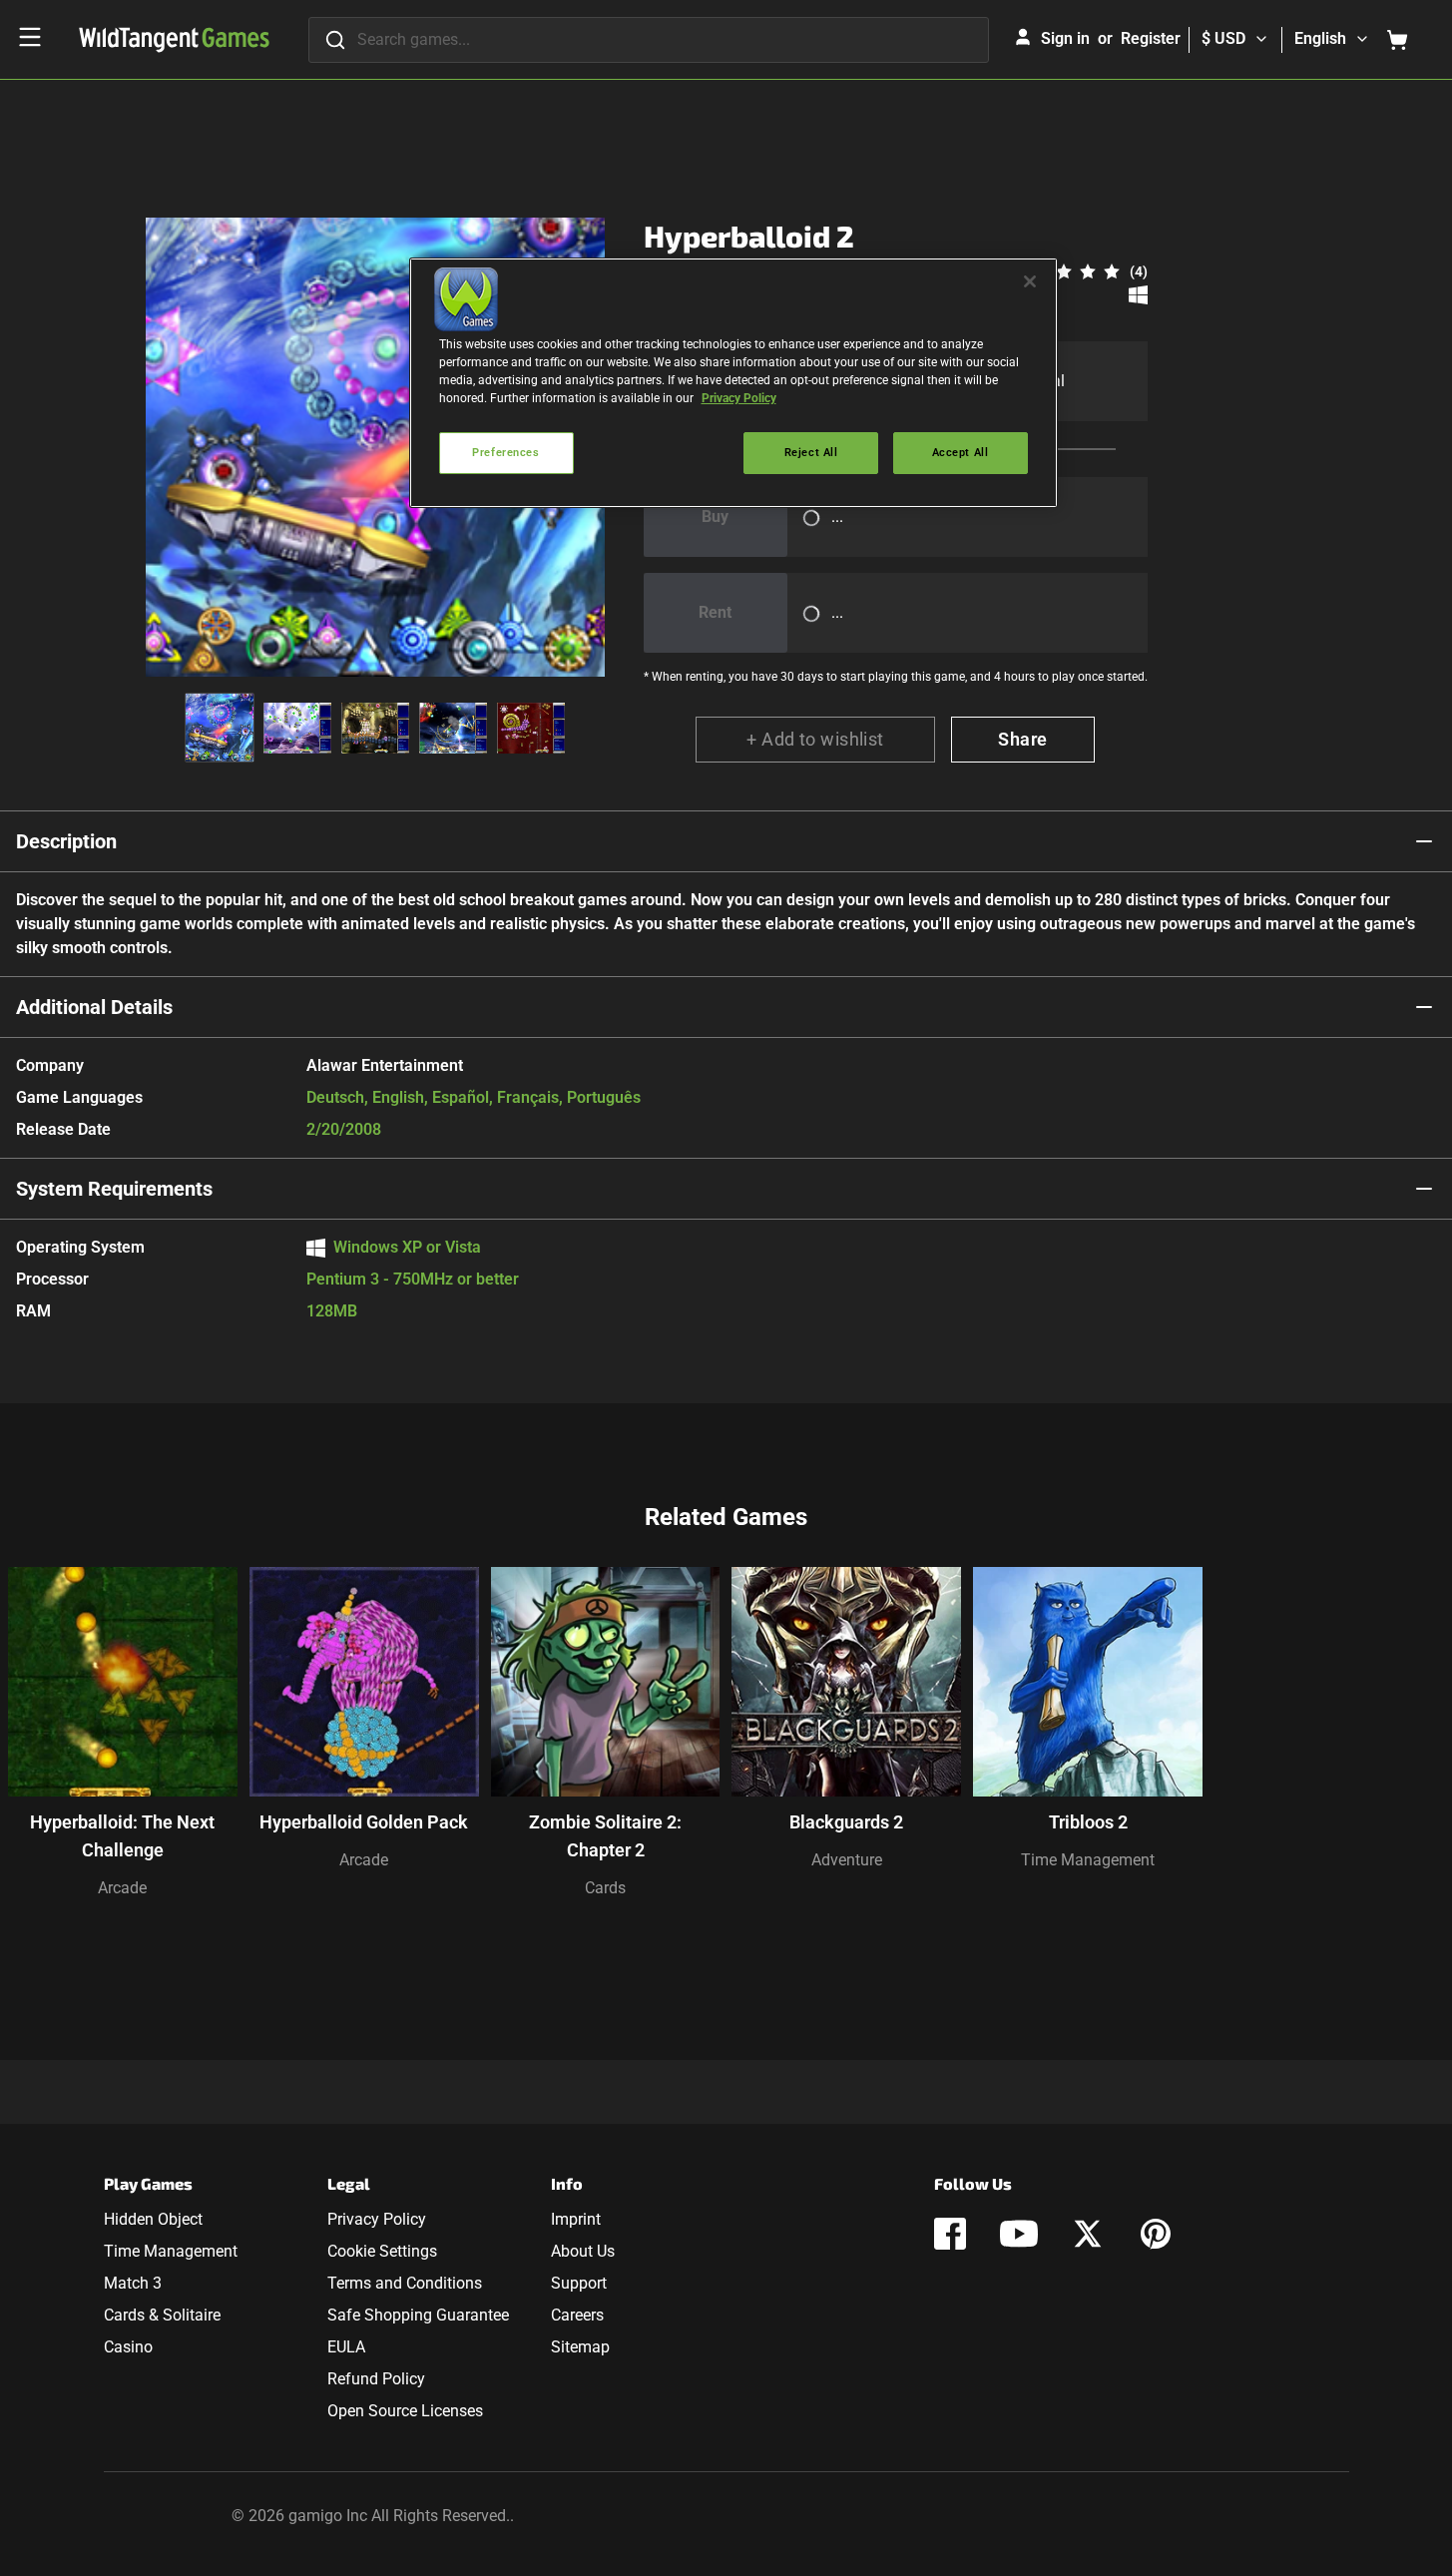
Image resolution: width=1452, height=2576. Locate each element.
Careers (577, 2315)
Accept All (961, 452)
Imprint (576, 2219)
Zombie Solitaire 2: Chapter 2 (605, 1836)
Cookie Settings (382, 2251)
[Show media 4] (453, 728)
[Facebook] (950, 2234)
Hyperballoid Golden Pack (364, 1822)
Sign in (1065, 38)
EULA (346, 2347)
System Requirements (114, 1189)
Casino (128, 2347)
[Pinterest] (1156, 2234)
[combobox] (649, 40)
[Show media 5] (531, 728)
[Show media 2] (297, 728)
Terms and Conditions (405, 2283)
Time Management (1088, 1860)
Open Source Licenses (405, 2411)
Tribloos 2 (1088, 1822)
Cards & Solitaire (162, 2315)
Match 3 (133, 2283)
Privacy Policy (377, 2219)
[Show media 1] (220, 728)
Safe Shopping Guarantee (418, 2315)
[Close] (1030, 281)
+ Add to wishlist (815, 739)
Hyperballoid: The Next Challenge (122, 1836)
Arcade (122, 1888)
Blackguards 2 (846, 1822)
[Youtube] (1019, 2234)
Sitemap (580, 2347)
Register (1151, 38)
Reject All (811, 452)
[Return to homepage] (174, 40)
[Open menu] (30, 37)
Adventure (847, 1860)
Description (66, 841)
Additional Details (94, 1007)
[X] (1088, 2234)
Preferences (505, 452)
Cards (605, 1888)
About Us (583, 2251)
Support (579, 2283)
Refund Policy (376, 2379)
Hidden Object (153, 2219)
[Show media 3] (375, 728)
